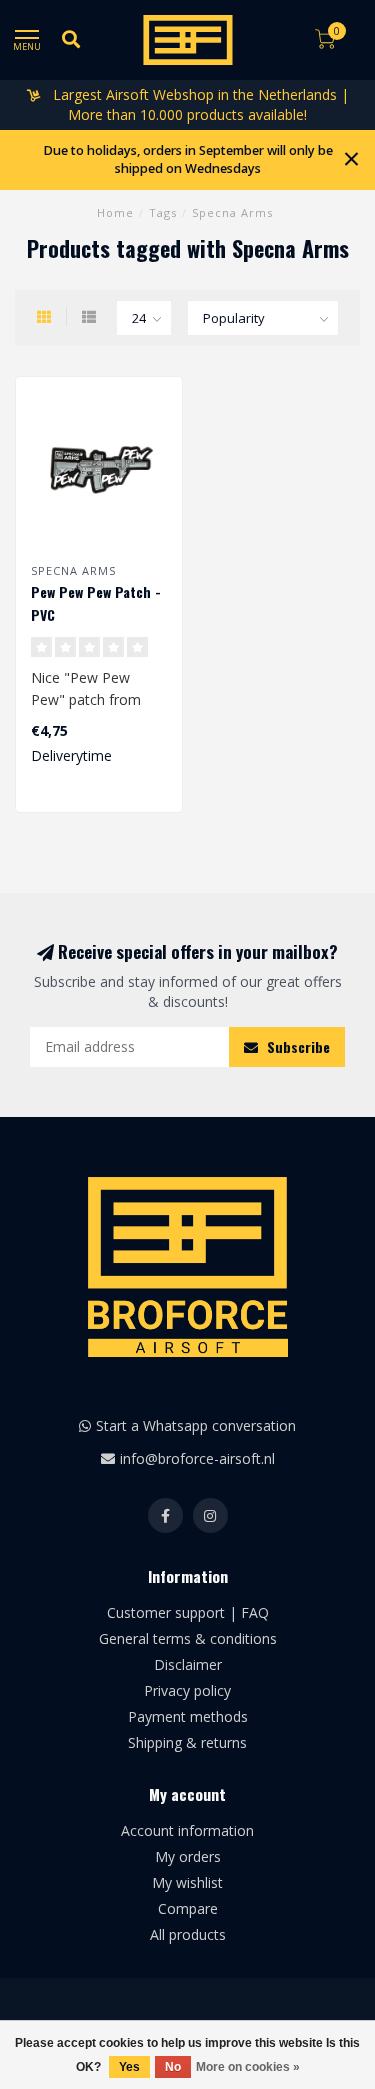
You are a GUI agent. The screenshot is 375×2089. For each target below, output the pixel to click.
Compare (188, 1908)
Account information (187, 1830)
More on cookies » (248, 2067)
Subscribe (296, 1046)
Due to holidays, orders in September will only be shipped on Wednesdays (188, 159)
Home (115, 212)
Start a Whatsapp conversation (196, 1425)
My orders (188, 1856)
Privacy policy (187, 1690)
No (173, 2067)
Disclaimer (188, 1664)
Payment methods (188, 1716)
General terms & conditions (188, 1638)
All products (188, 1934)
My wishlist (187, 1882)
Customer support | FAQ (188, 1612)
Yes (129, 2067)
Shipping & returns (187, 1742)
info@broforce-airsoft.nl (197, 1458)
